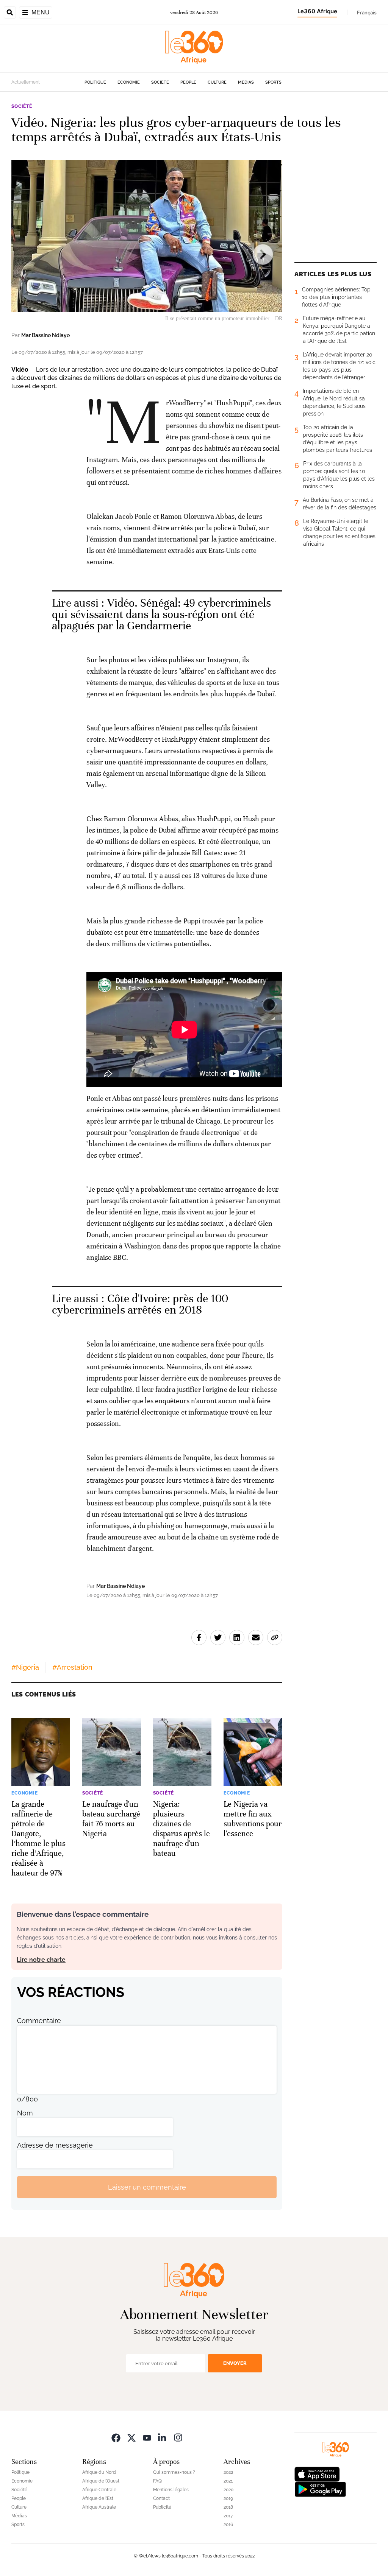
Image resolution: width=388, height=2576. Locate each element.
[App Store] (317, 2474)
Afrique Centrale (99, 2490)
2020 (228, 2490)
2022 (228, 2472)
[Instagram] (178, 2437)
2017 (228, 2516)
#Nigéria (25, 1667)
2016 (228, 2525)
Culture (217, 82)
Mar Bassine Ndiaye (45, 335)
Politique (95, 82)
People (188, 82)
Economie (129, 82)
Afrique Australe (99, 2507)
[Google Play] (320, 2489)
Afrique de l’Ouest (101, 2481)
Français (367, 12)
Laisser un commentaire (147, 2187)
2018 (228, 2507)
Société (160, 82)
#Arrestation (72, 1667)
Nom (25, 2113)
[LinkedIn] (163, 2437)
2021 (228, 2481)
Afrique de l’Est (98, 2498)
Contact (161, 2498)
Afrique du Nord (99, 2472)
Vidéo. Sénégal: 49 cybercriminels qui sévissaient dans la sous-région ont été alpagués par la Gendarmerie (161, 614)
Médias (246, 82)
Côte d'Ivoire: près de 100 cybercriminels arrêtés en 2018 (140, 1304)
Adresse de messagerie (55, 2145)
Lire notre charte (41, 1960)
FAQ (157, 2481)
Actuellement (26, 82)
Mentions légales (171, 2490)
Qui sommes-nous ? (174, 2472)
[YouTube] (147, 2437)
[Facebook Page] (116, 2437)
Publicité (162, 2507)
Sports (273, 82)
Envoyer (235, 2363)
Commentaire (39, 2021)
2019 (228, 2498)
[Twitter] (131, 2437)
